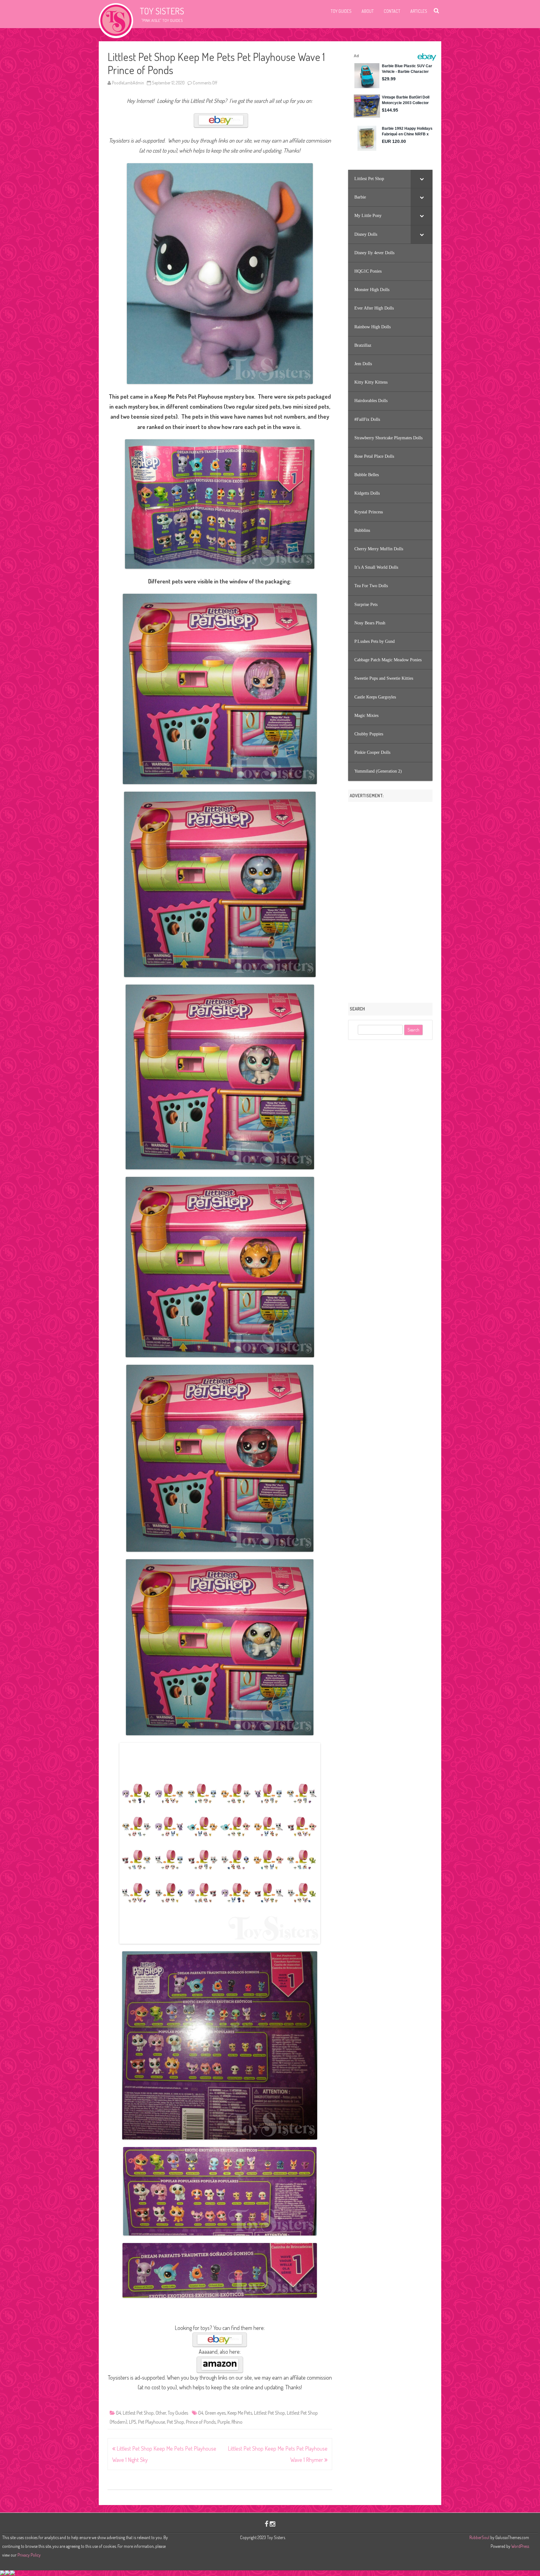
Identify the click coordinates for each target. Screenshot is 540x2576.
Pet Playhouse (152, 2422)
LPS (133, 2422)
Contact (392, 11)
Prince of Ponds (201, 2422)
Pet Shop (175, 2422)
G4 (118, 2413)
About (368, 11)
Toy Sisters (162, 11)
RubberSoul (479, 2537)
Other (161, 2413)
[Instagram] (272, 2524)
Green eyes (215, 2413)
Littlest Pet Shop (138, 2413)
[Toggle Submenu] (422, 179)
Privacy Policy (29, 2555)
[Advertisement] (390, 900)
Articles (419, 11)
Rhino (237, 2422)
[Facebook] (267, 2524)
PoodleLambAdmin (128, 83)
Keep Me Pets (240, 2413)
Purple (224, 2422)
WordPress (520, 2546)
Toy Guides (341, 11)
